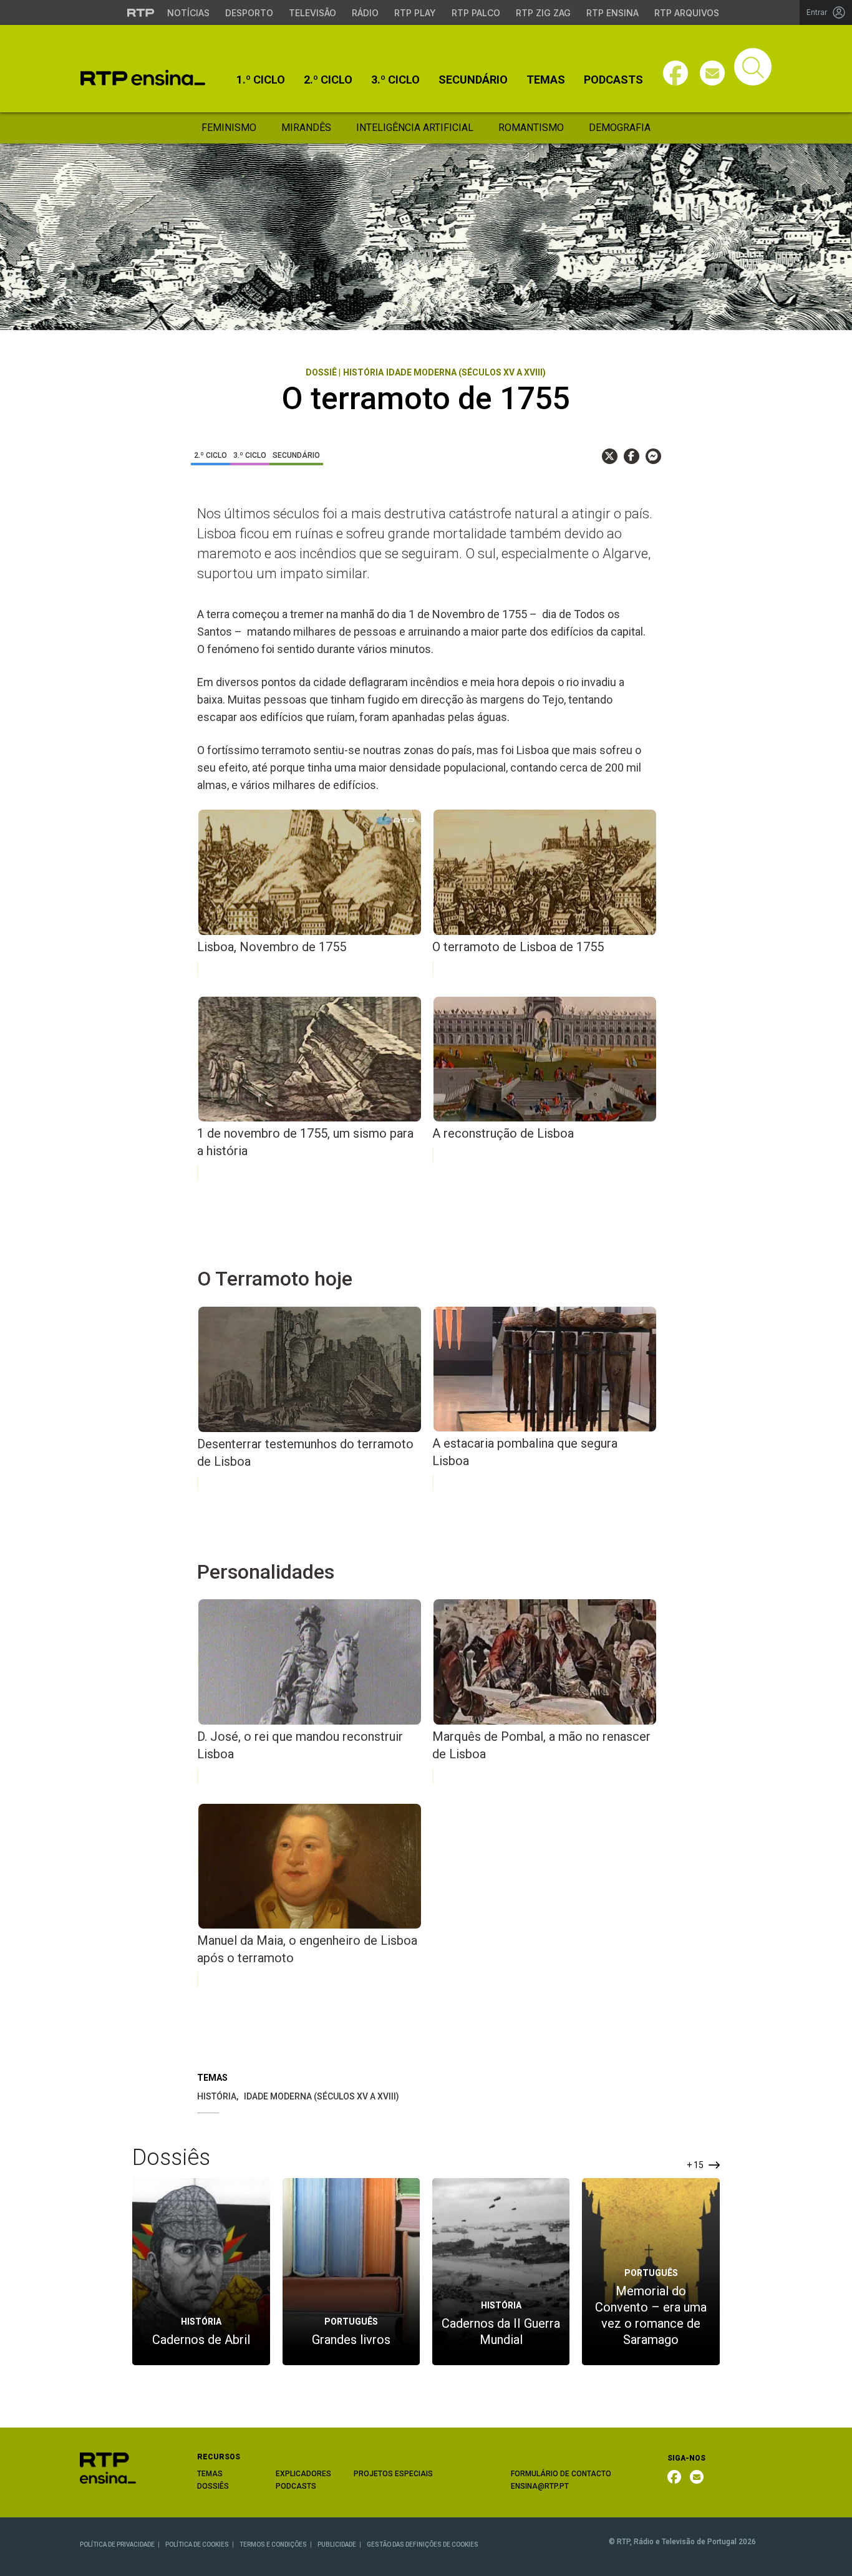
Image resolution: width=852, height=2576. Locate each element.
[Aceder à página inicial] (143, 78)
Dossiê (321, 372)
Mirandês (306, 128)
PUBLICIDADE (337, 2545)
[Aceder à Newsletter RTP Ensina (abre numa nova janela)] (712, 73)
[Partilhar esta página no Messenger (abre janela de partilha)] (653, 456)
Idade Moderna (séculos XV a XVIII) (322, 2096)
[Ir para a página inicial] (108, 2467)
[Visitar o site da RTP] (141, 12)
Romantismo (531, 128)
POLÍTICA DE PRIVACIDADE (117, 2545)
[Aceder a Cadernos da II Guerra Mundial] (501, 2271)
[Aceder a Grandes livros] (351, 2271)
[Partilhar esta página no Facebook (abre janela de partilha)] (632, 456)
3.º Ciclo (395, 80)
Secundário (473, 80)
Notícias (188, 13)
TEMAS (210, 2474)
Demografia (620, 128)
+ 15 (696, 2165)
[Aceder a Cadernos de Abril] (201, 2271)
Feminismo (229, 128)
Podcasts (613, 80)
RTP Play (415, 13)
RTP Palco (476, 13)
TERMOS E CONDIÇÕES (273, 2545)
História (217, 2096)
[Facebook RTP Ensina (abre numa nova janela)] (674, 2477)
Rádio (365, 13)
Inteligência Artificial (415, 128)
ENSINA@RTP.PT (540, 2486)
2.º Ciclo (328, 80)
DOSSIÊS (213, 2486)
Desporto (249, 13)
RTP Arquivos (687, 13)
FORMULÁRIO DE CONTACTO (561, 2474)
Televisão (312, 13)
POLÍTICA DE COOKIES (197, 2545)
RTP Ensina (612, 13)
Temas (546, 80)
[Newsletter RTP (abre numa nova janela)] (697, 2477)
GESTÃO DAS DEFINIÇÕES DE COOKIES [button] (423, 2545)
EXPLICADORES (303, 2474)
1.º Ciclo (261, 80)
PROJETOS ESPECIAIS (393, 2474)
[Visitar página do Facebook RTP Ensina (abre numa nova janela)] (675, 73)
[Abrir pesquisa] (753, 67)
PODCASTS (296, 2486)
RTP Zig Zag (543, 13)
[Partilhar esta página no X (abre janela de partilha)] (610, 456)
